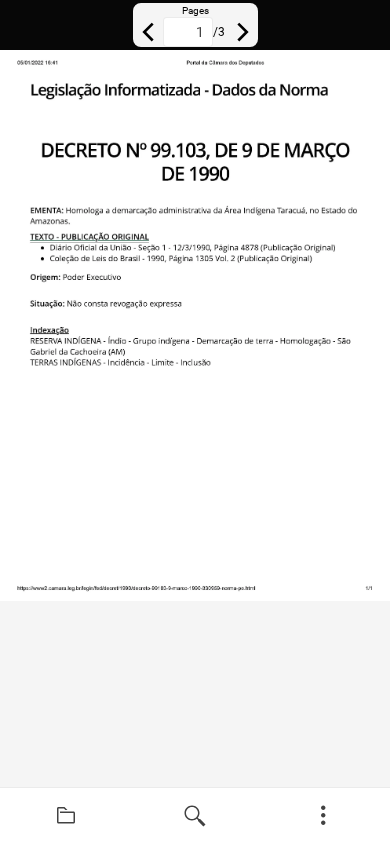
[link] (66, 816)
